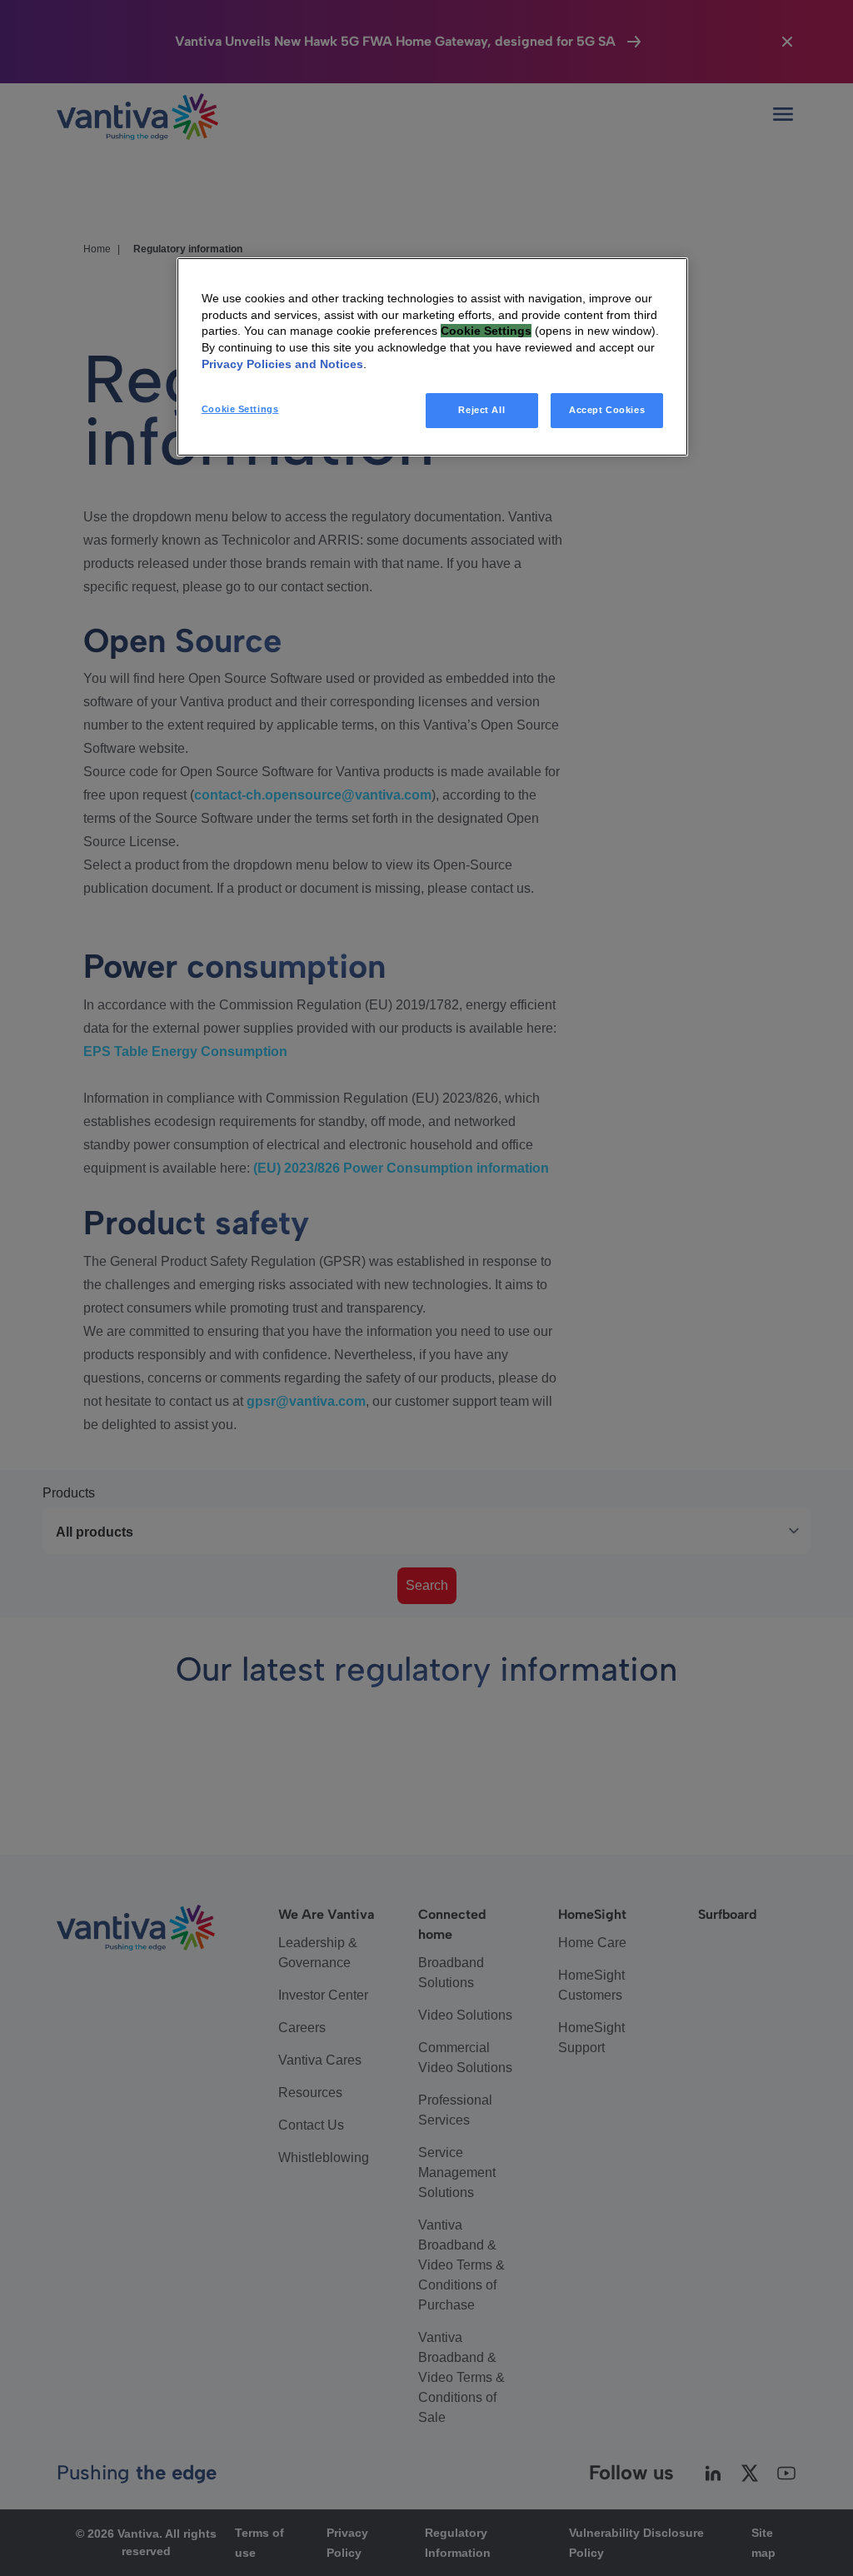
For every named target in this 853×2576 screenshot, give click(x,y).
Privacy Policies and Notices (282, 364)
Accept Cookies (607, 410)
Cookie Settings (240, 409)
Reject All (481, 410)
